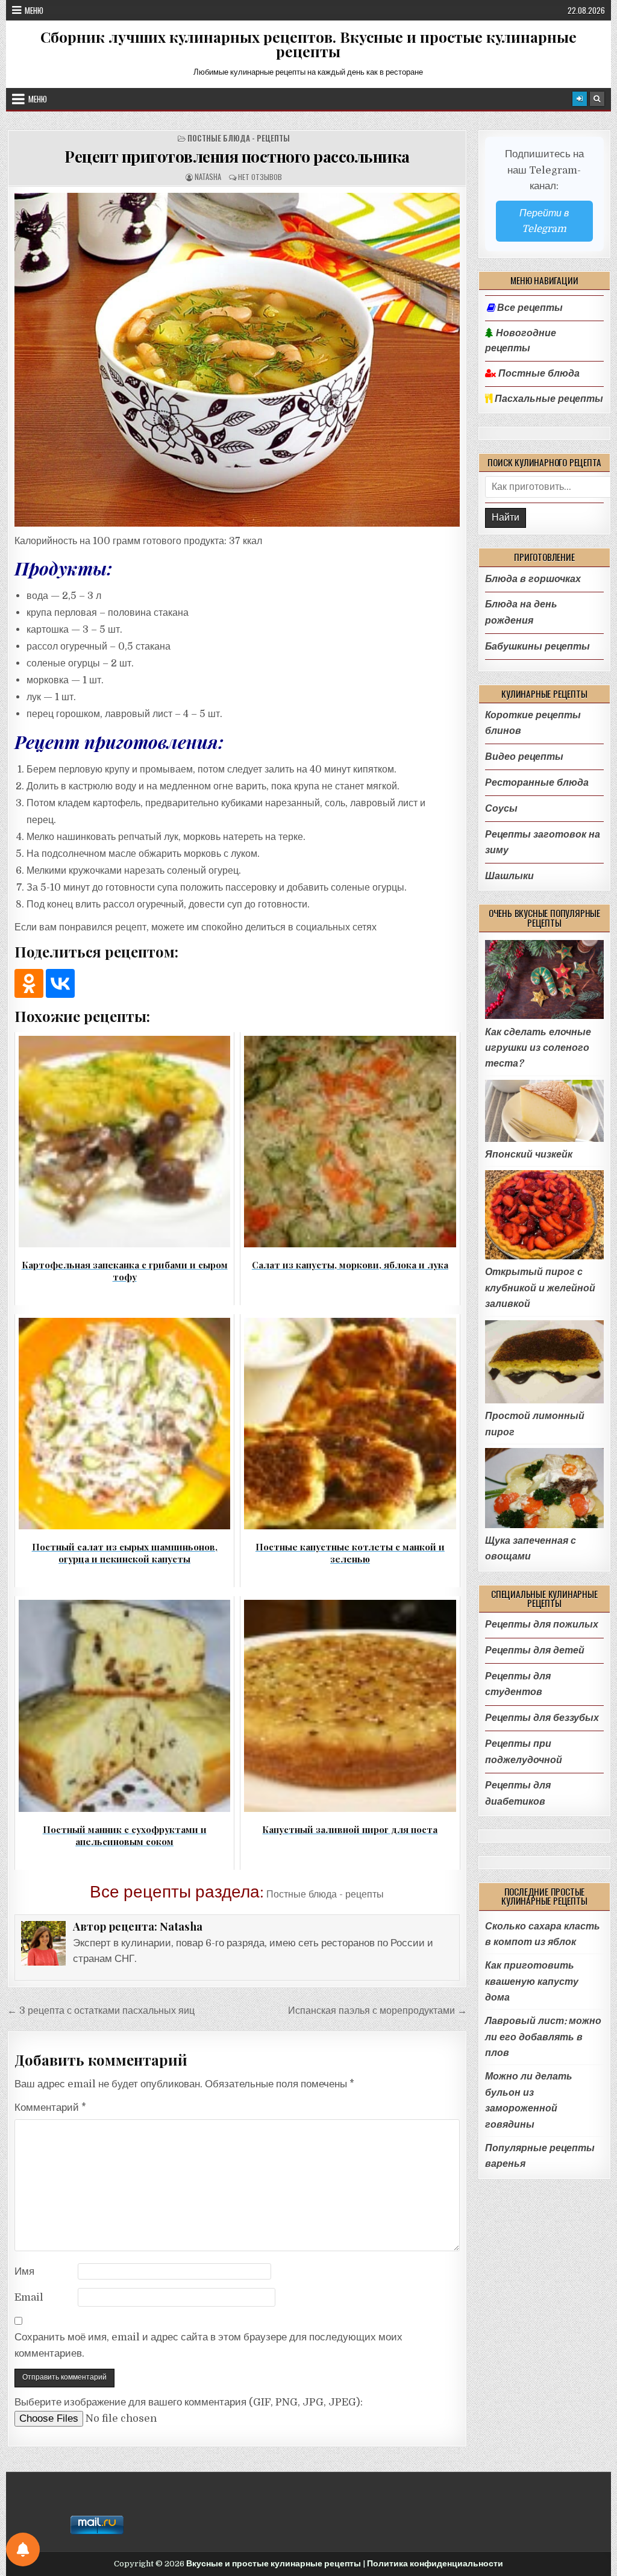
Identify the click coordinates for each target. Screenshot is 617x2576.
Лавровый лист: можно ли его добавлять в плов (543, 2037)
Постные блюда (538, 374)
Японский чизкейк (529, 1154)
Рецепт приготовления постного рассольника (237, 156)
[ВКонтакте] (60, 983)
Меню (34, 10)
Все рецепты (530, 308)
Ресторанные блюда (537, 782)
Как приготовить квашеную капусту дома (532, 1981)
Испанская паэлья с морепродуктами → (377, 2010)
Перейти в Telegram (544, 221)
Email (29, 2297)
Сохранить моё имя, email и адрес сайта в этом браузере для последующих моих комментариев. (208, 2345)
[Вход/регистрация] (580, 99)
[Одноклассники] (29, 983)
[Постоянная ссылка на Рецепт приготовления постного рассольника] (237, 360)
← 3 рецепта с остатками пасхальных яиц (101, 2010)
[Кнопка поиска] (597, 99)
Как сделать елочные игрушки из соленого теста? (538, 1048)
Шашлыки (509, 876)
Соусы (501, 808)
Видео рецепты (524, 757)
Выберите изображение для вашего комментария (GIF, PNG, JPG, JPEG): (189, 2402)
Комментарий (50, 2107)
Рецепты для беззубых (542, 1718)
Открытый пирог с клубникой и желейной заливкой (540, 1288)
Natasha (208, 177)
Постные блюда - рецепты (239, 138)
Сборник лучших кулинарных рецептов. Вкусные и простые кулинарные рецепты (308, 44)
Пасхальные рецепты (548, 399)
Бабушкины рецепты (537, 646)
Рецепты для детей (535, 1650)
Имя (24, 2271)
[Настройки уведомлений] (23, 2549)
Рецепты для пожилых (542, 1624)
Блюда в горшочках (533, 579)
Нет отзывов (260, 177)
